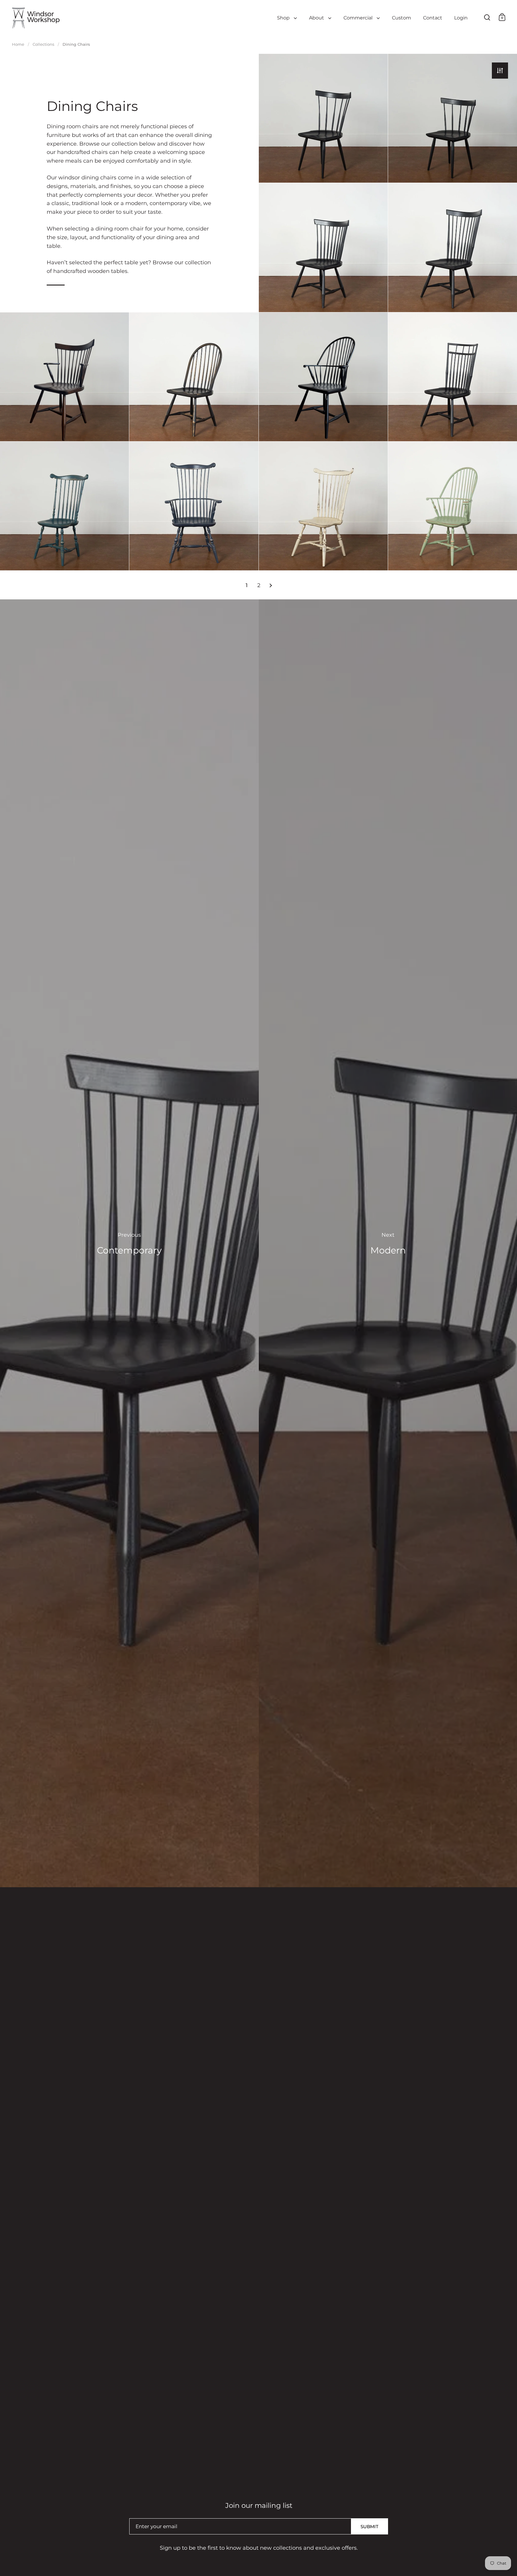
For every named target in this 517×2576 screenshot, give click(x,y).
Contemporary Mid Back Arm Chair (64, 377)
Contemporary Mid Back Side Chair (323, 247)
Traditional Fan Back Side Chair (323, 506)
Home (18, 44)
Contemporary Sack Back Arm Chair (323, 377)
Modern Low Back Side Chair (453, 118)
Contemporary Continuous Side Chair (194, 377)
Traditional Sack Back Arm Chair (453, 506)
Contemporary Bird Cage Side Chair (453, 377)
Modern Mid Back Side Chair (323, 118)
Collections (43, 44)
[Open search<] (487, 17)
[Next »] (271, 585)
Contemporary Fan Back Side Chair (453, 247)
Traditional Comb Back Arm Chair (194, 506)
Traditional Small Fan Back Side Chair (64, 506)
